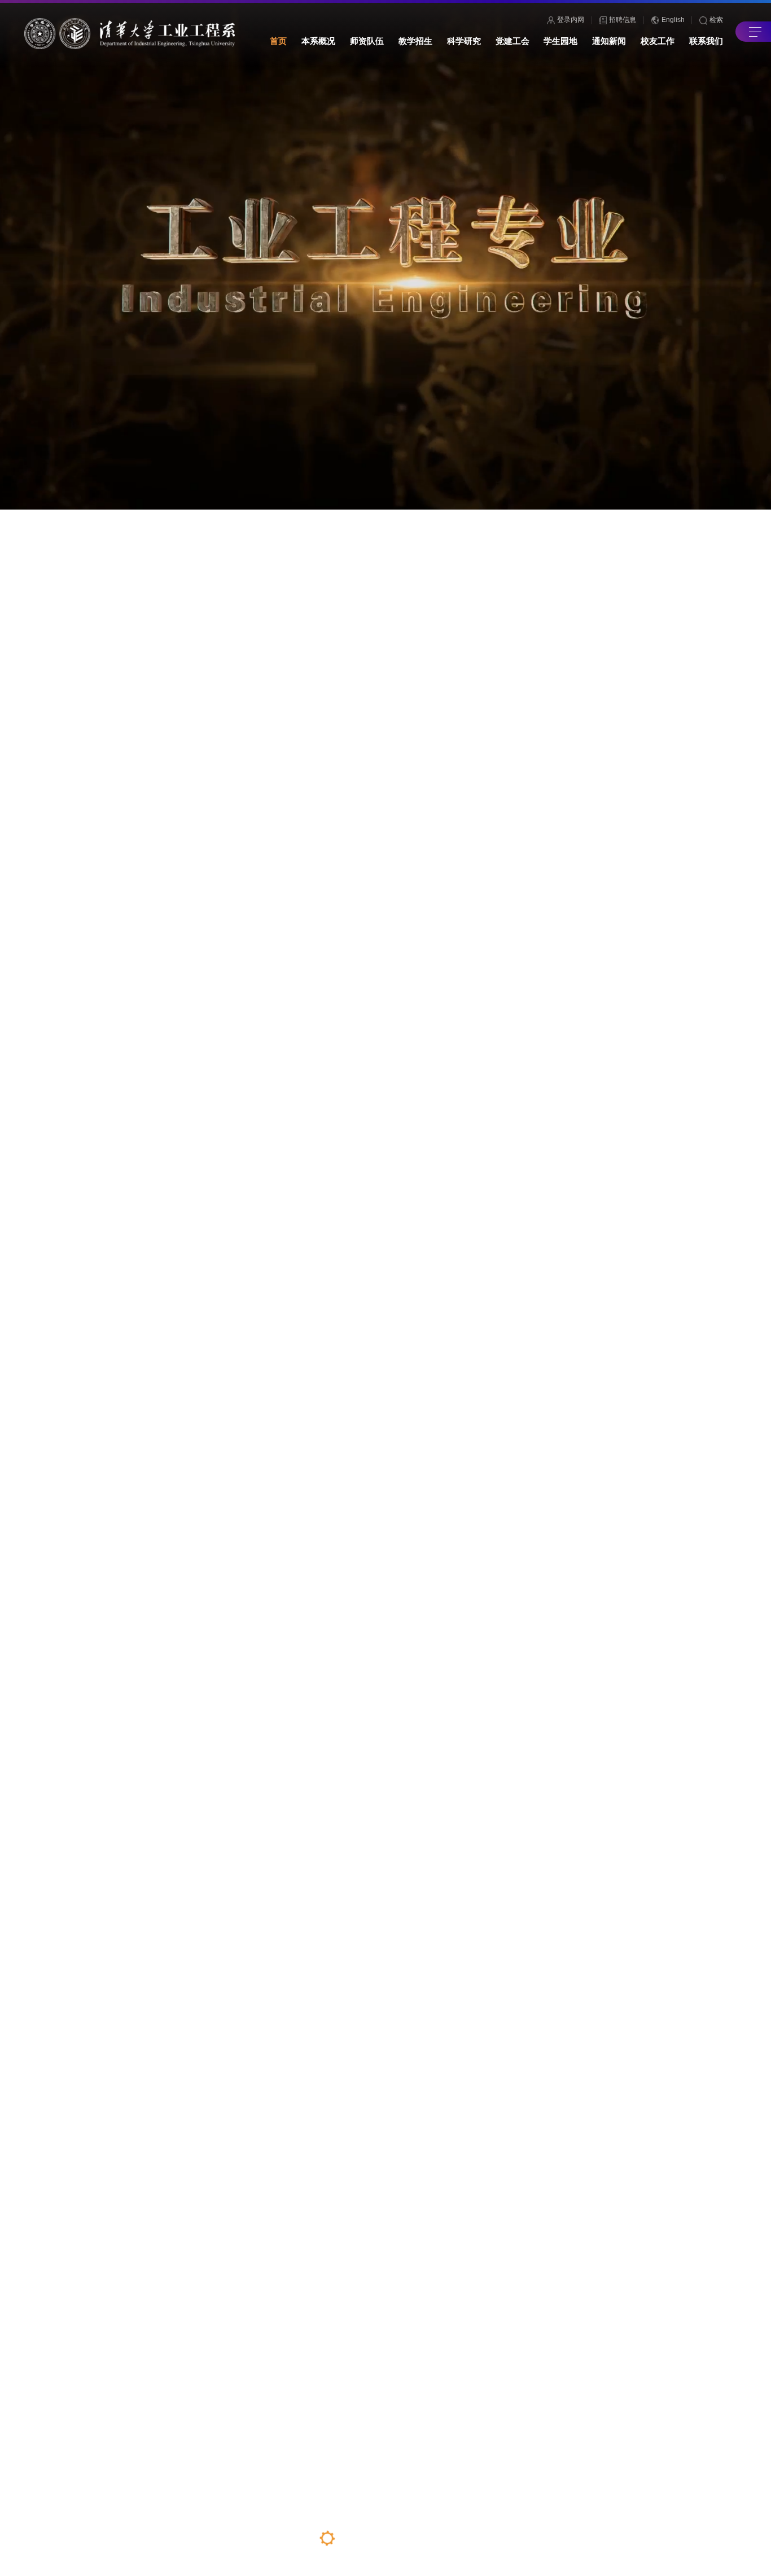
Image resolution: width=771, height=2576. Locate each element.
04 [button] (395, 2538)
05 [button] (418, 2540)
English (673, 20)
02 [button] (351, 2538)
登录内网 (571, 20)
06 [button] (441, 2538)
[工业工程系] (130, 34)
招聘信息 (623, 20)
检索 (716, 20)
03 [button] (374, 2548)
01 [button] (327, 2538)
